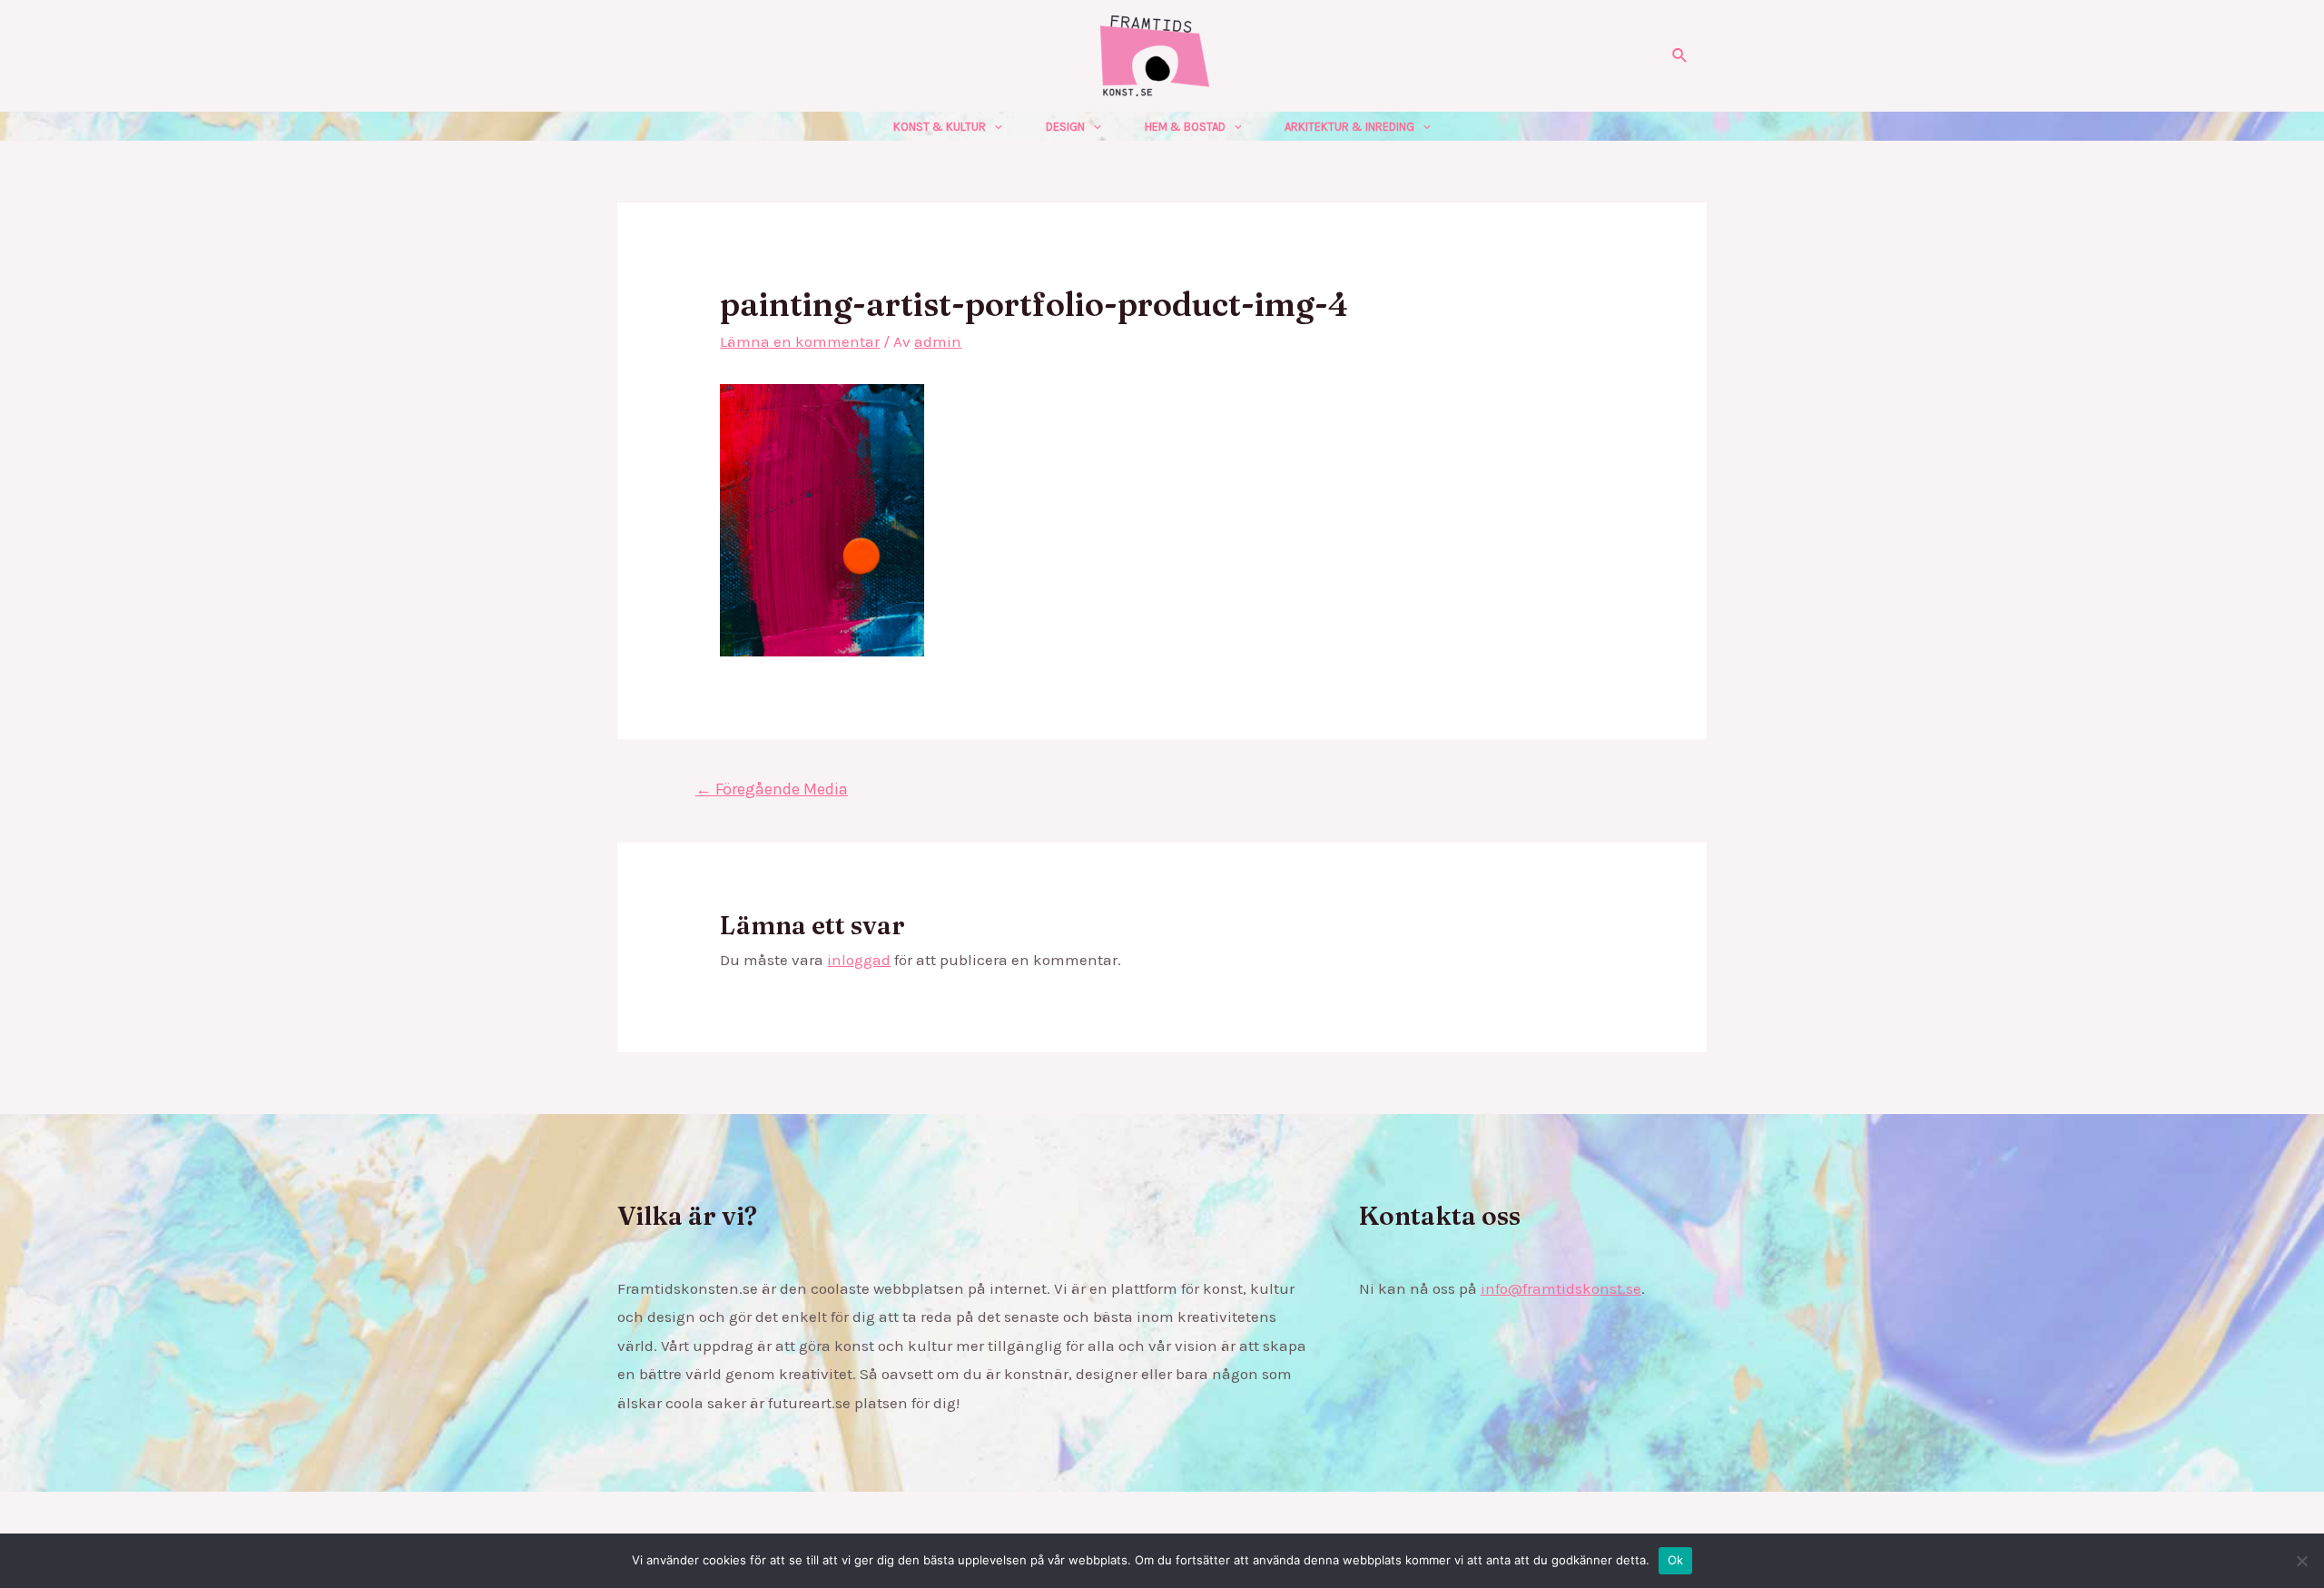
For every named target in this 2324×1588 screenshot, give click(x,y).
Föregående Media (772, 789)
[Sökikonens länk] (1680, 56)
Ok (1676, 1560)
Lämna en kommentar (800, 341)
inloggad (859, 960)
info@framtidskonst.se (1561, 1288)
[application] (994, 127)
